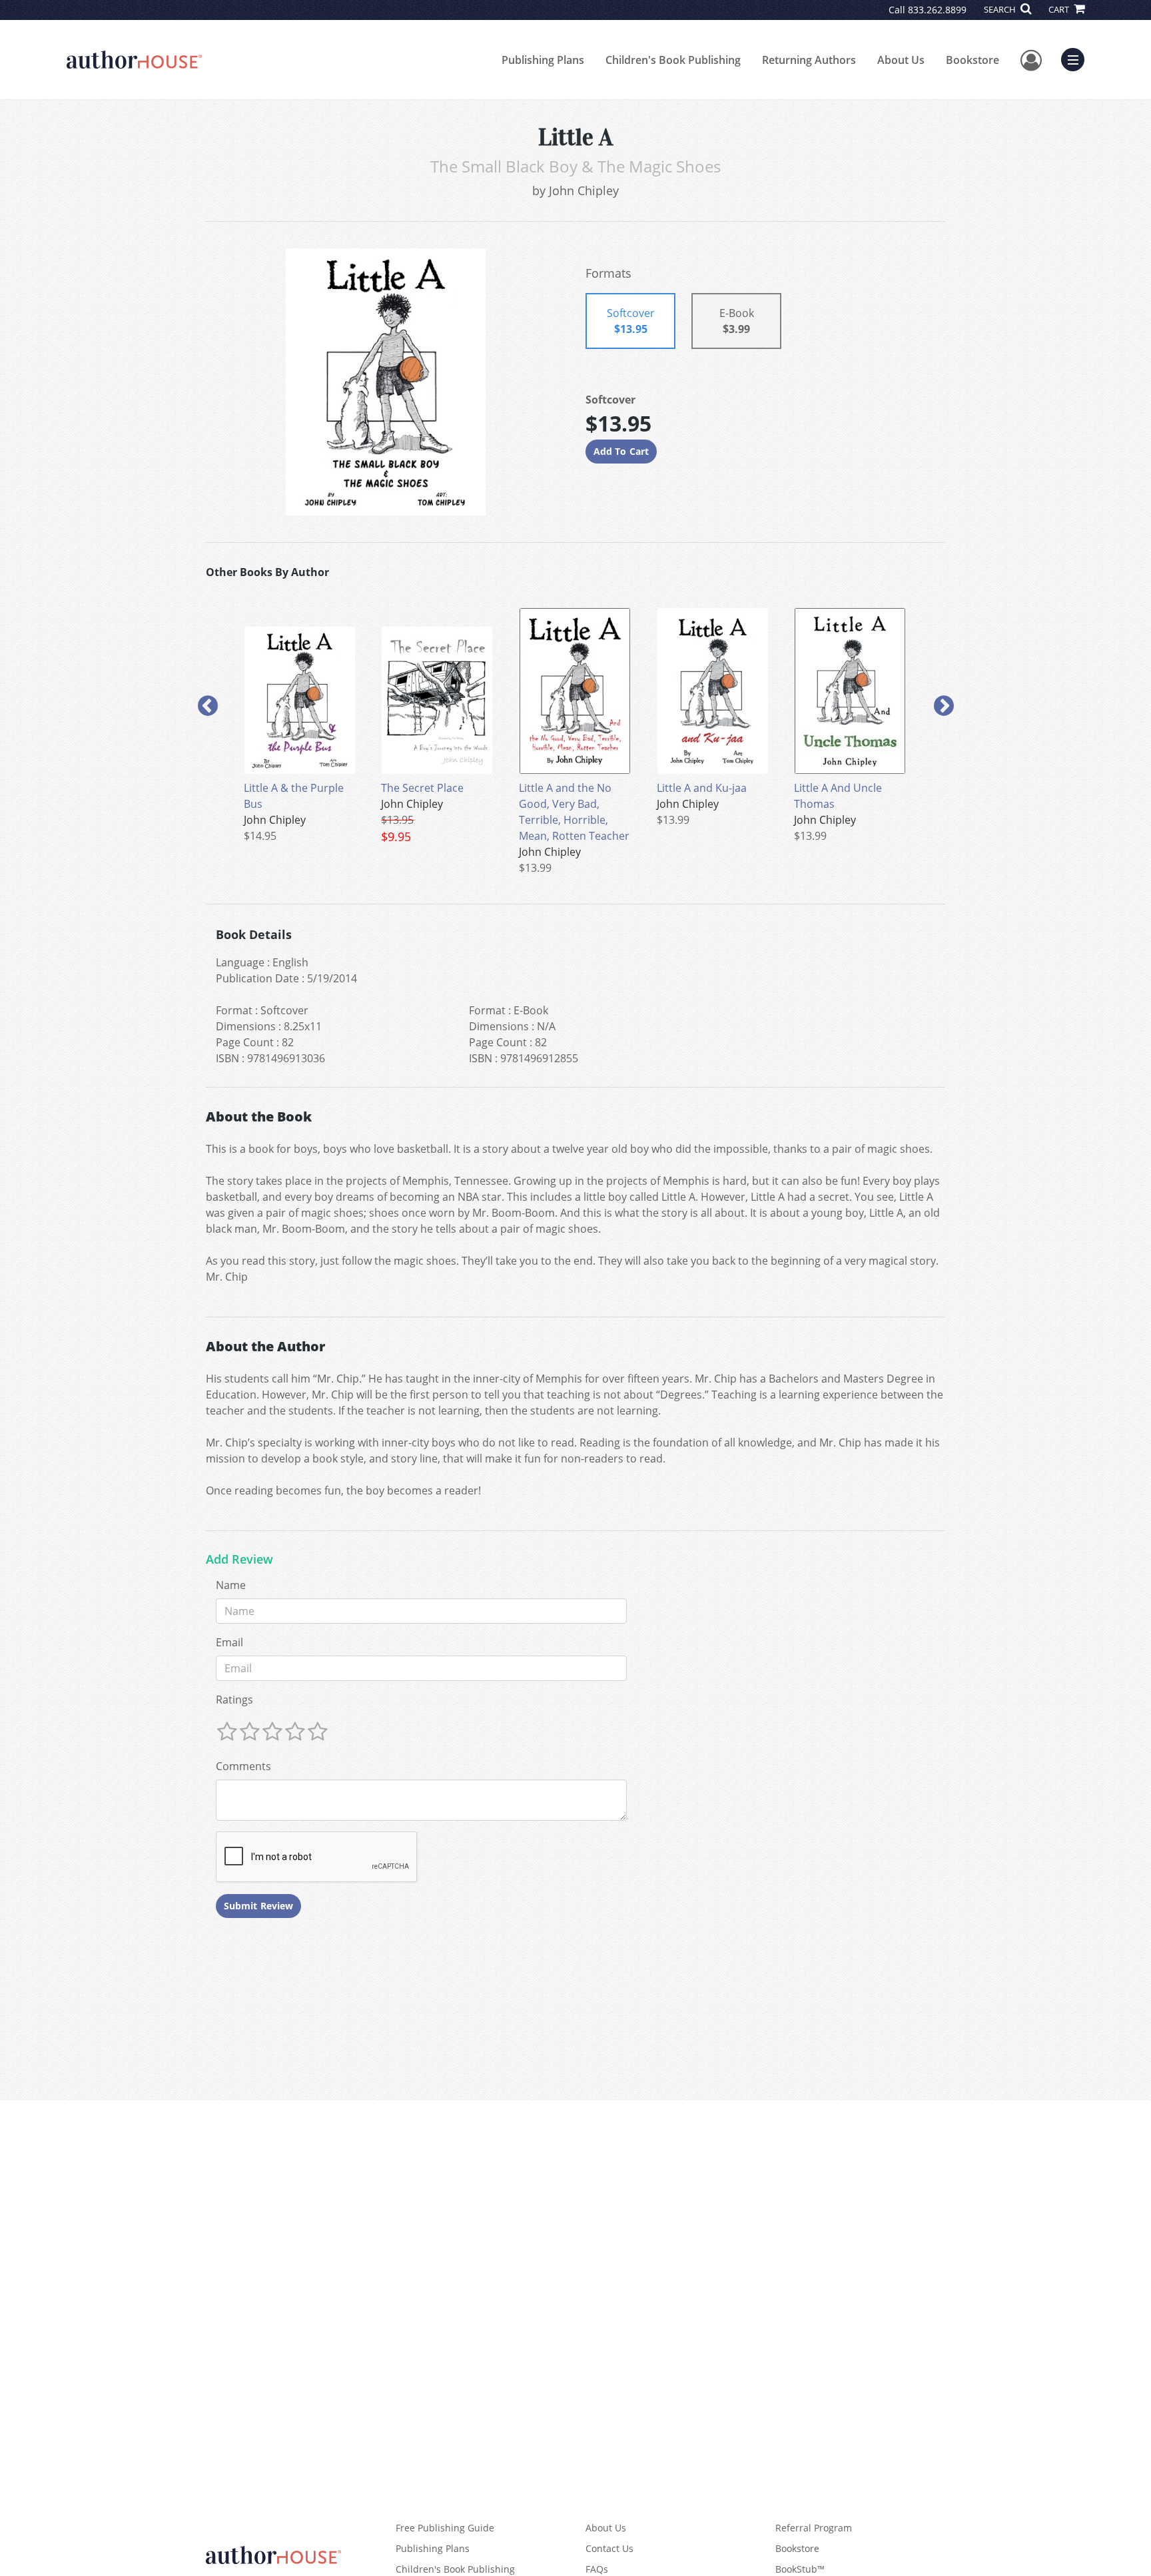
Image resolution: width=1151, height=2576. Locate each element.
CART (1060, 9)
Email (229, 1642)
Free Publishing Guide (445, 2528)
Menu (1077, 58)
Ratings (234, 1700)
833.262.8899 (937, 10)
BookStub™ (800, 2569)
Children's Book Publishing (673, 60)
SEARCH (1001, 9)
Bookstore (972, 60)
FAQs (597, 2569)
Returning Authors (809, 60)
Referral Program (814, 2528)
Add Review (239, 1560)
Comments (243, 1766)
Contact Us (609, 2548)
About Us (901, 60)
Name (231, 1585)
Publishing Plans (543, 60)
